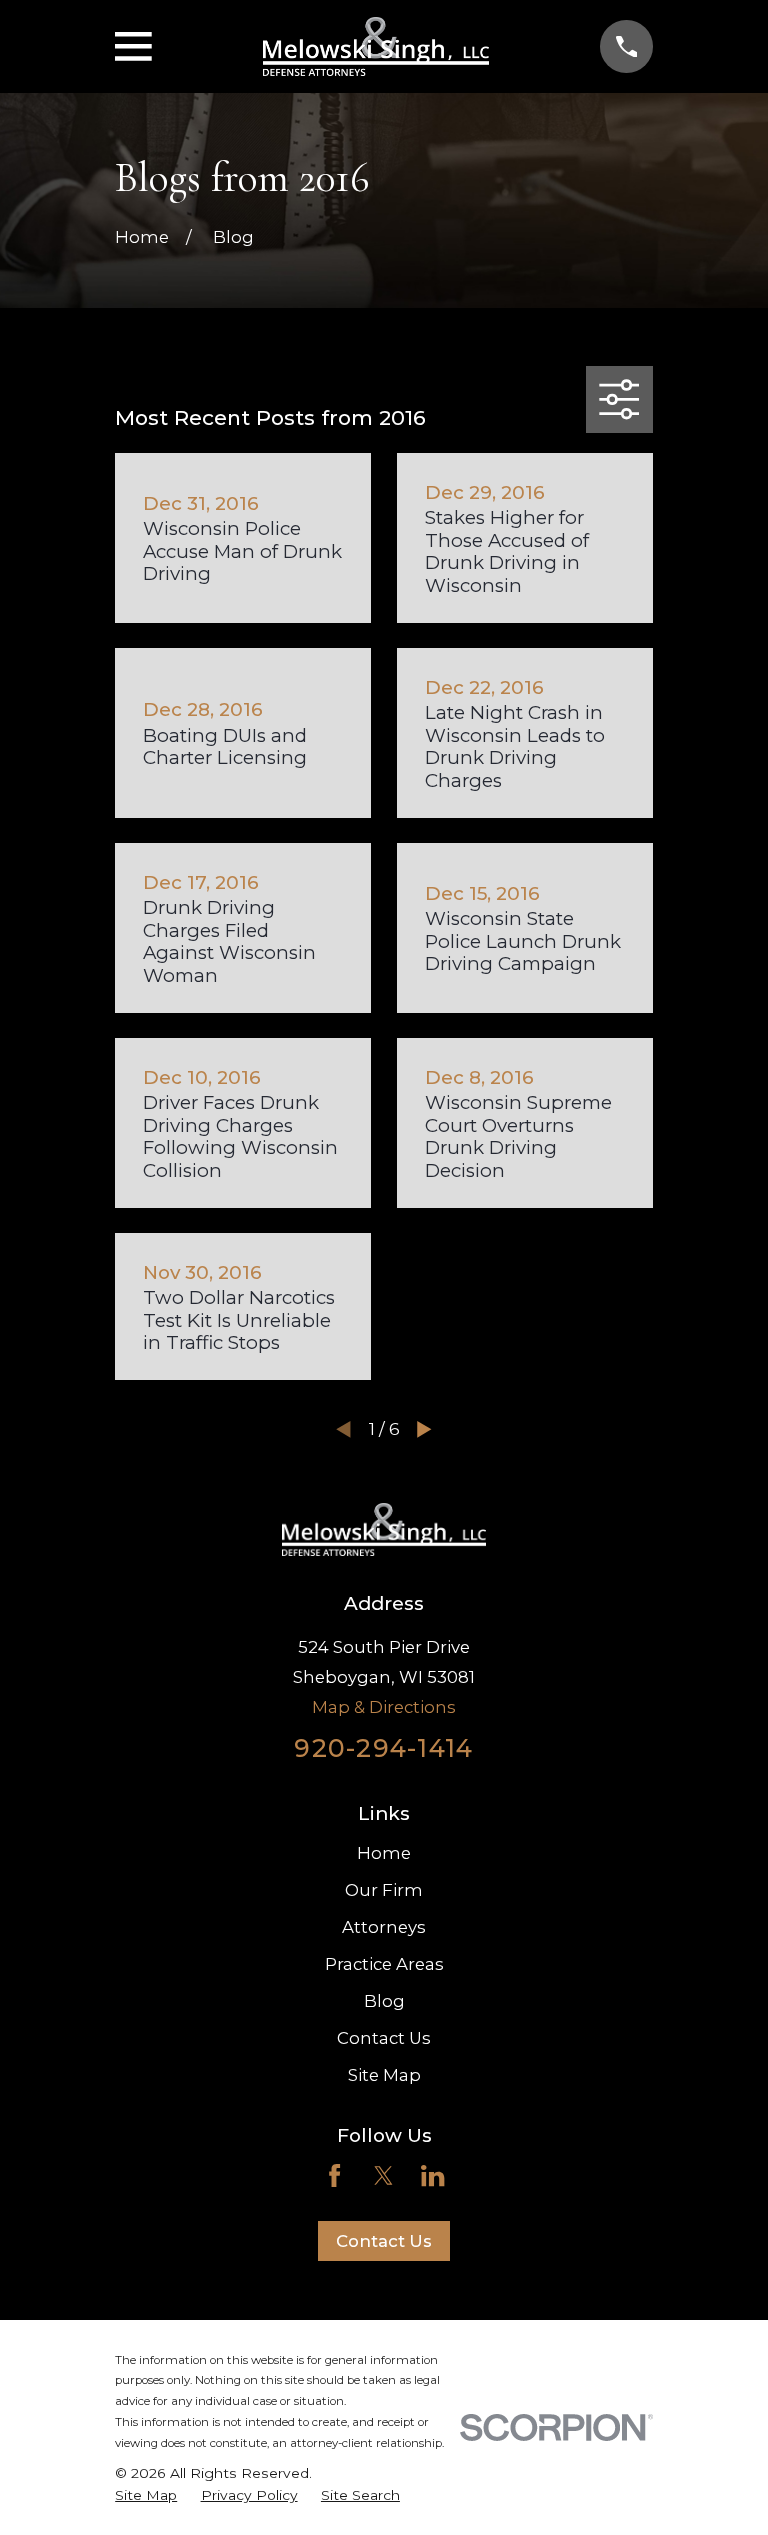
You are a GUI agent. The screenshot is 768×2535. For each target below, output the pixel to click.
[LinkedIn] (432, 2175)
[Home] (376, 47)
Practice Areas (384, 1964)
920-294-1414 (383, 1748)
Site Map (384, 2075)
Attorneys (384, 1927)
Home (384, 1853)
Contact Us (384, 2038)
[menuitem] (146, 2495)
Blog (384, 2001)
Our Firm (384, 1890)
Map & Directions (384, 1707)
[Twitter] (383, 2175)
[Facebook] (334, 2175)
